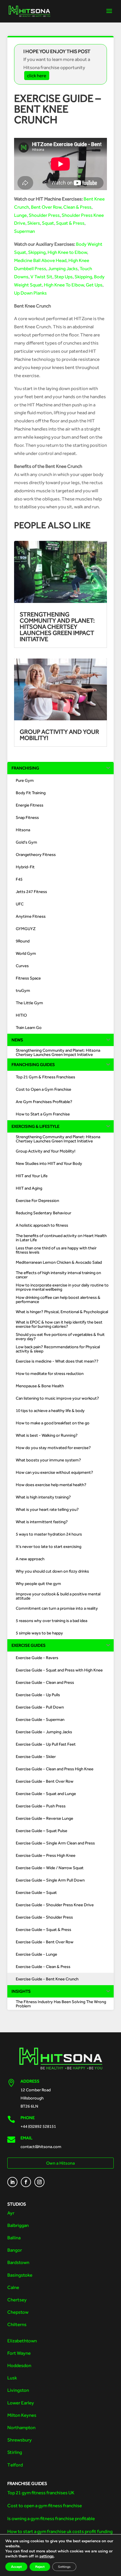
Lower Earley (21, 2403)
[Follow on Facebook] (26, 2182)
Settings (64, 2567)
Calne (13, 2287)
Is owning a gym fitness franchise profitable (51, 2518)
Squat (48, 223)
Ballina (14, 2238)
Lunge (20, 215)
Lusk (12, 2378)
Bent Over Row (46, 207)
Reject (40, 2567)
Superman (24, 231)
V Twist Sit (41, 277)
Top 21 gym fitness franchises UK (41, 2493)
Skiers (34, 223)
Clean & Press (77, 207)
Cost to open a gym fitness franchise (45, 2506)
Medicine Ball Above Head (40, 260)
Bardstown (18, 2262)
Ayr (11, 2213)
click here (37, 76)
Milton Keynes (22, 2415)
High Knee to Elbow (67, 252)
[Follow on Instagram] (39, 2182)
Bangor (15, 2250)
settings (47, 2556)
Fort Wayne (19, 2353)
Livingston (18, 2390)
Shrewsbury (20, 2440)
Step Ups (63, 277)
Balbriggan (18, 2225)
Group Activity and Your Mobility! (59, 735)
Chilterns (17, 2324)
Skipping (37, 252)
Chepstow (18, 2312)
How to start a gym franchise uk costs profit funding (60, 2531)
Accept (16, 2567)
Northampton (21, 2427)
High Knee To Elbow (64, 285)
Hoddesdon (19, 2365)
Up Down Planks (30, 293)
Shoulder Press (44, 215)
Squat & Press (70, 223)
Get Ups (94, 285)
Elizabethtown (22, 2341)
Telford (15, 2465)
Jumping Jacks (63, 268)
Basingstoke (20, 2275)
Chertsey (17, 2300)
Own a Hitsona (60, 2163)
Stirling (15, 2452)
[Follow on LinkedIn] (12, 2182)
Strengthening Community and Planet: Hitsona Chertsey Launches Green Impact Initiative (57, 627)
